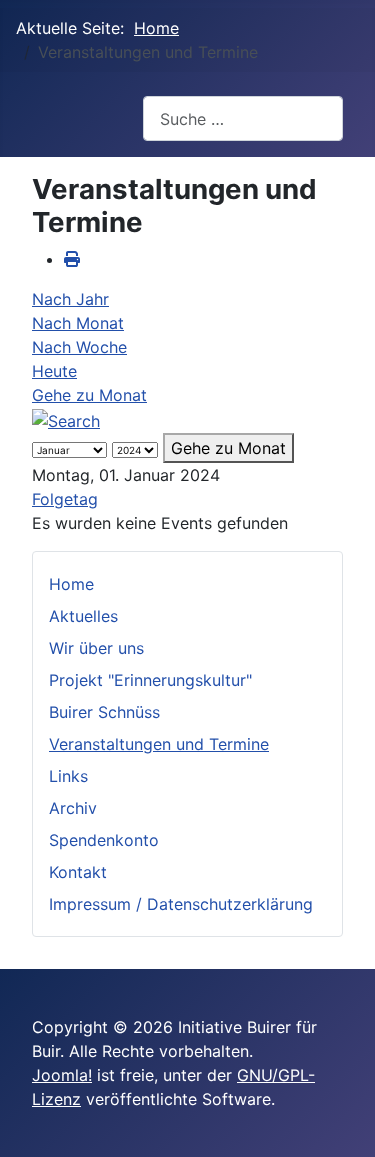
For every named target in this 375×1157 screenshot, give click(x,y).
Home (71, 584)
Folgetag (65, 499)
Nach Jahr (70, 299)
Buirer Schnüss (104, 712)
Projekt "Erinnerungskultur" (150, 680)
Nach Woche (79, 347)
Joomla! (62, 1075)
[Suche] (66, 419)
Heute (54, 371)
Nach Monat (78, 323)
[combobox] (243, 118)
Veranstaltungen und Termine (159, 744)
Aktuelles (83, 616)
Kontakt (78, 872)
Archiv (73, 808)
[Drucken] (72, 259)
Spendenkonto (104, 840)
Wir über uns (96, 648)
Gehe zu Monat (89, 395)
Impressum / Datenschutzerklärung (181, 904)
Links (68, 776)
